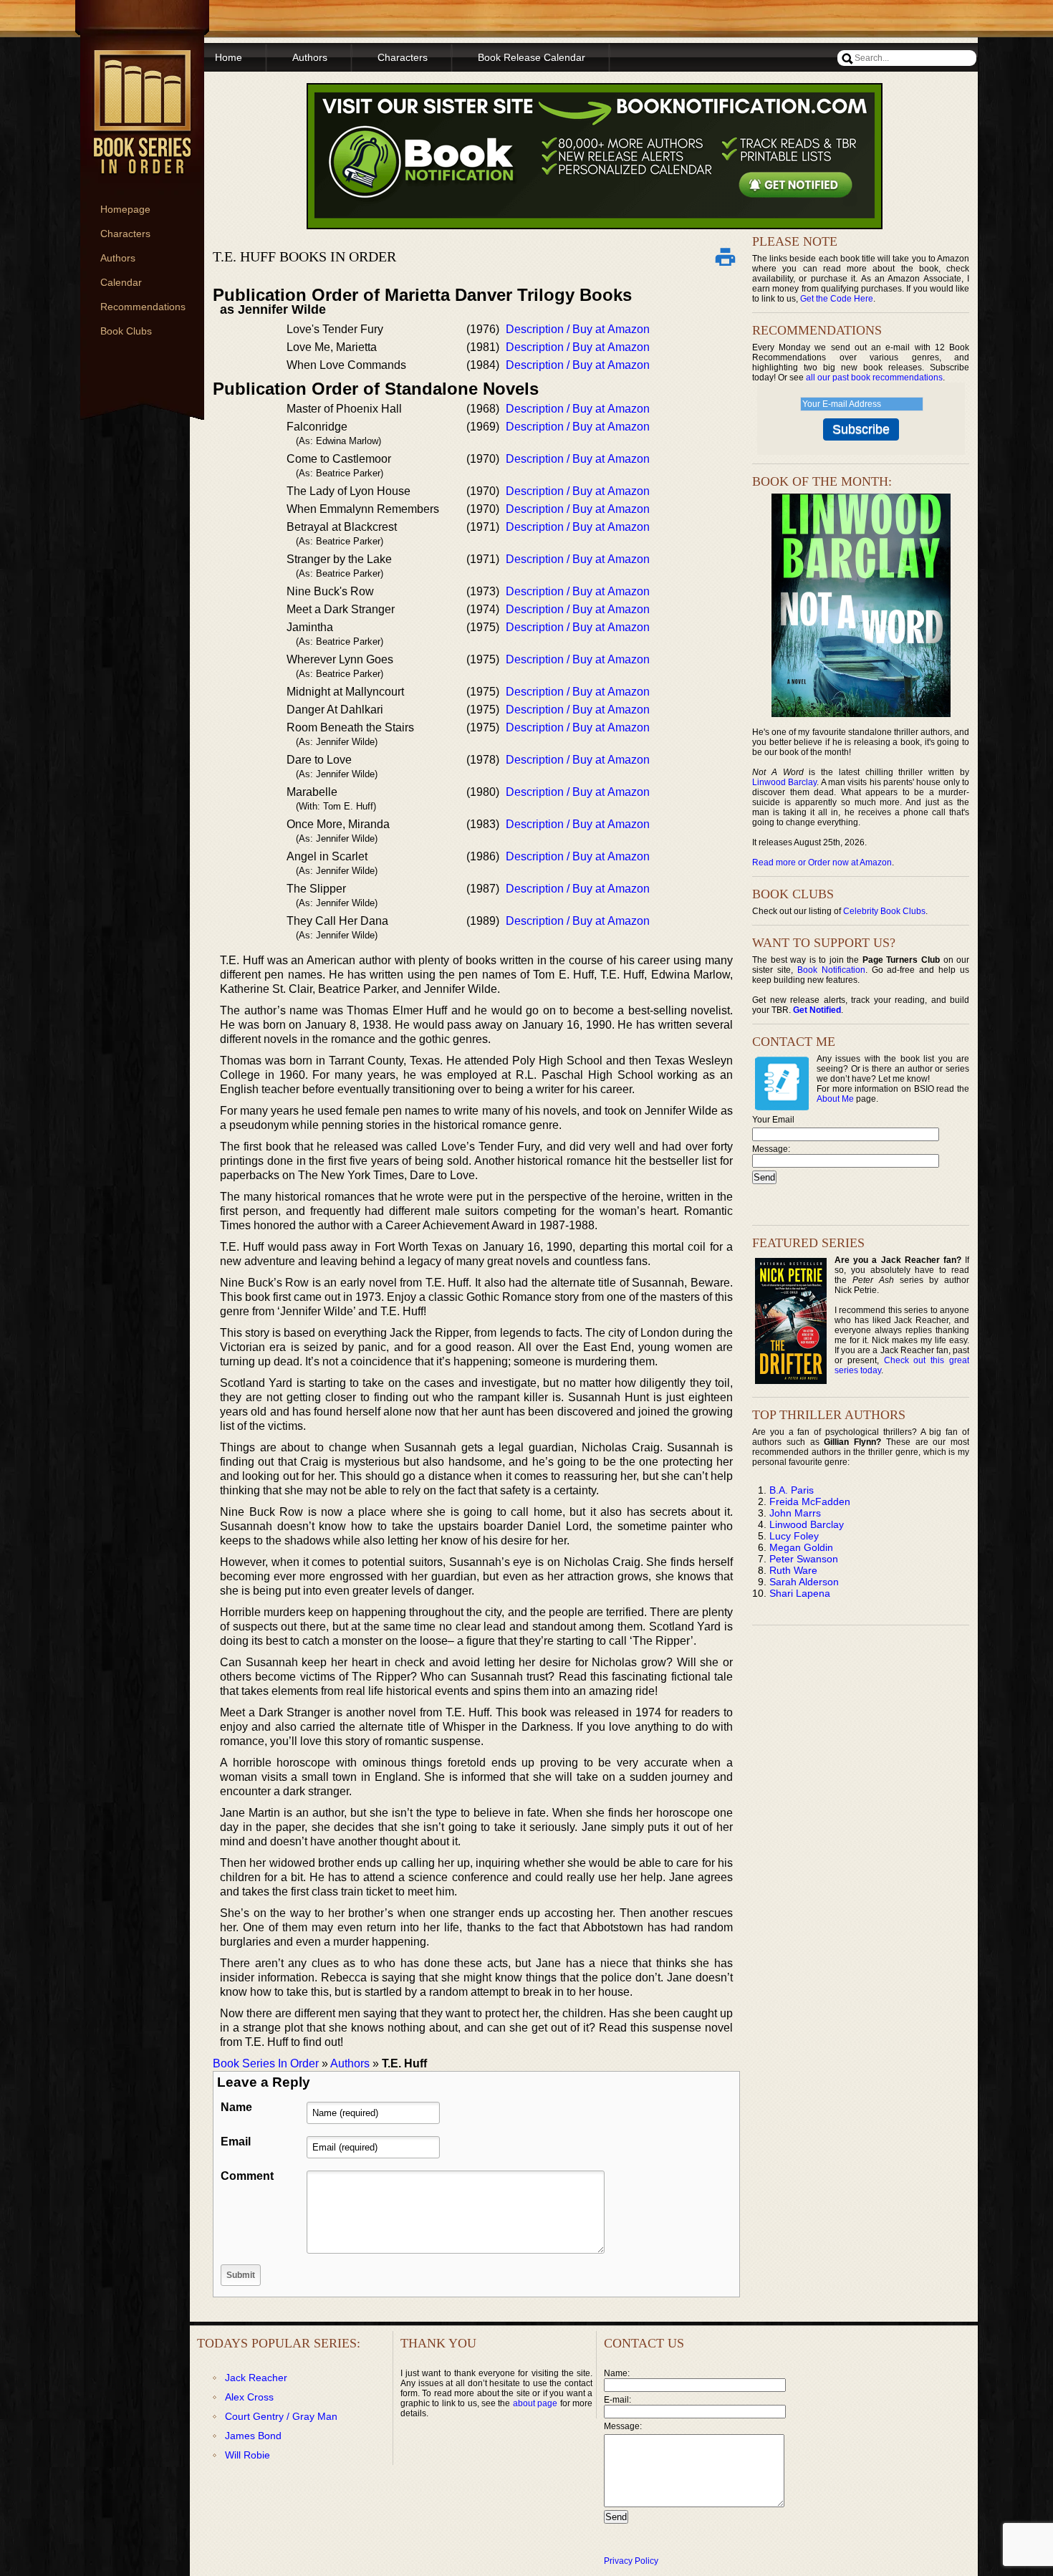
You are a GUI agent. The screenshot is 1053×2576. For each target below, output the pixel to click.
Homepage (125, 209)
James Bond (253, 2436)
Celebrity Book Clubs (884, 911)
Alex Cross (249, 2397)
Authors (118, 258)
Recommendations (143, 307)
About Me (835, 1099)
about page (535, 2403)
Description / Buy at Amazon (578, 329)
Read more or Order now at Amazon (822, 862)
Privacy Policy (631, 2561)
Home (229, 57)
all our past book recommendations (874, 378)
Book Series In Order (266, 2063)
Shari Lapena (800, 1593)
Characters (125, 234)
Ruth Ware (793, 1570)
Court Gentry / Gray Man (281, 2416)
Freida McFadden (810, 1501)
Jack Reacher (256, 2378)
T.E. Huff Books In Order (304, 256)
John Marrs (795, 1513)
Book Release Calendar (532, 57)
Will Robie (247, 2455)
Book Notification (831, 970)
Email (236, 2142)
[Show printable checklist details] (725, 256)
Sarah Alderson (804, 1582)
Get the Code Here (837, 299)
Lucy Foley (794, 1536)
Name (236, 2107)
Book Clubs (126, 331)
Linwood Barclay (784, 782)
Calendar (121, 282)
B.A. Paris (792, 1490)
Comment (247, 2176)
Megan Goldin (801, 1547)
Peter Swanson (804, 1559)
